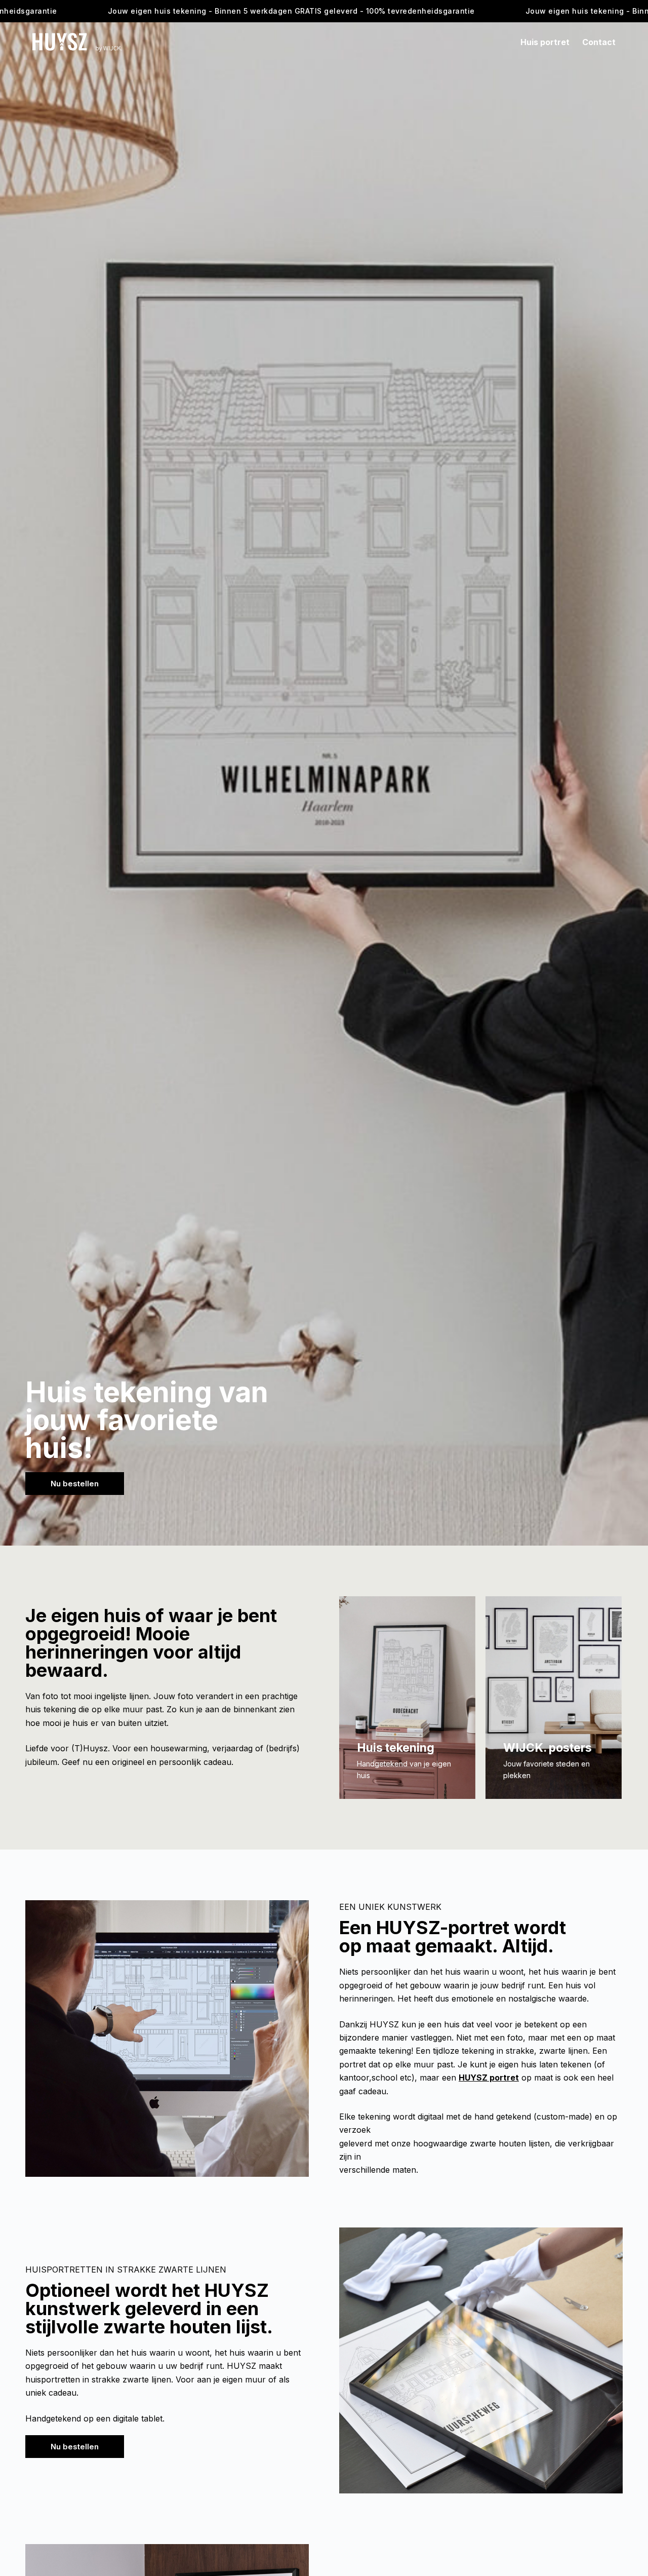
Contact (599, 42)
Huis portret (545, 42)
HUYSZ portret (489, 2078)
